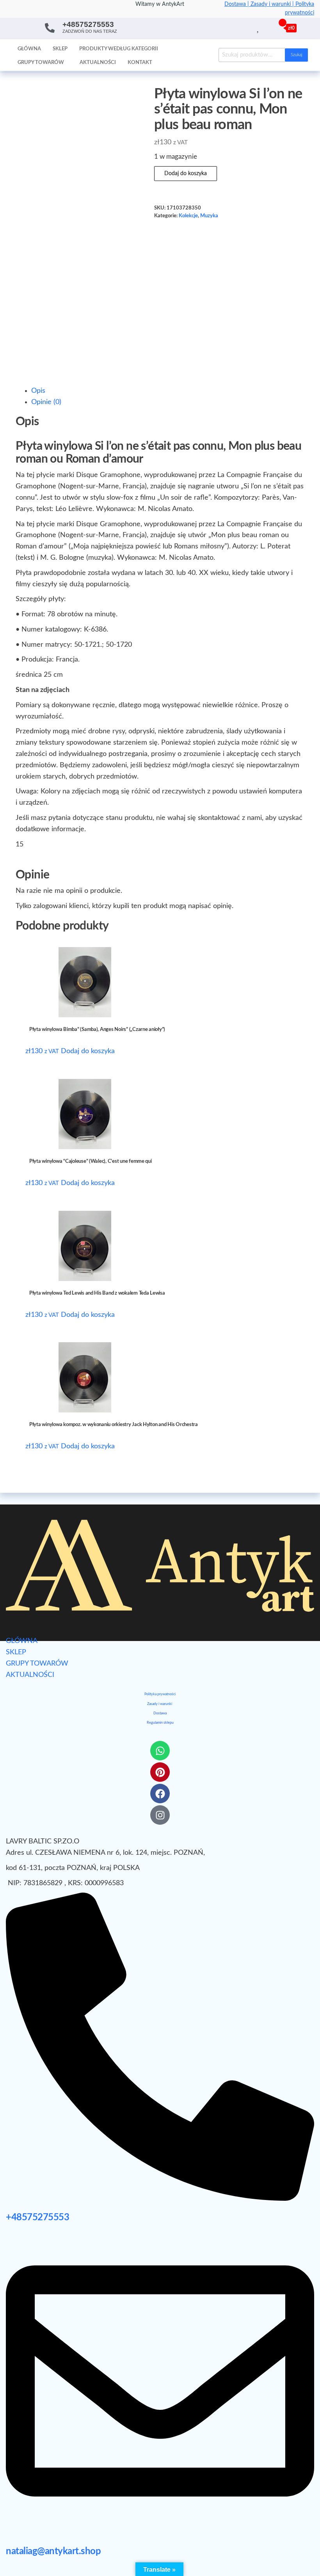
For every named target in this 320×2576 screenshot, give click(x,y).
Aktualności (98, 63)
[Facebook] (160, 1794)
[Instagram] (160, 1815)
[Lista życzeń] (259, 28)
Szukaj (296, 55)
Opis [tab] (38, 391)
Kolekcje (188, 216)
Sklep (60, 49)
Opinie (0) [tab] (46, 402)
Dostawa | (237, 4)
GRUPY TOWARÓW (37, 1664)
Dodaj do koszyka (186, 174)
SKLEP (16, 1652)
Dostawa (160, 1713)
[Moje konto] (267, 28)
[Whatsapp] (160, 1751)
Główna (29, 49)
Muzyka (209, 216)
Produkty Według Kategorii (119, 49)
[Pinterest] (160, 1772)
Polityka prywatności (160, 1694)
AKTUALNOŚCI (30, 1675)
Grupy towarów (41, 63)
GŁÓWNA (22, 1641)
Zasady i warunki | (273, 4)
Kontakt (140, 63)
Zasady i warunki (160, 1704)
